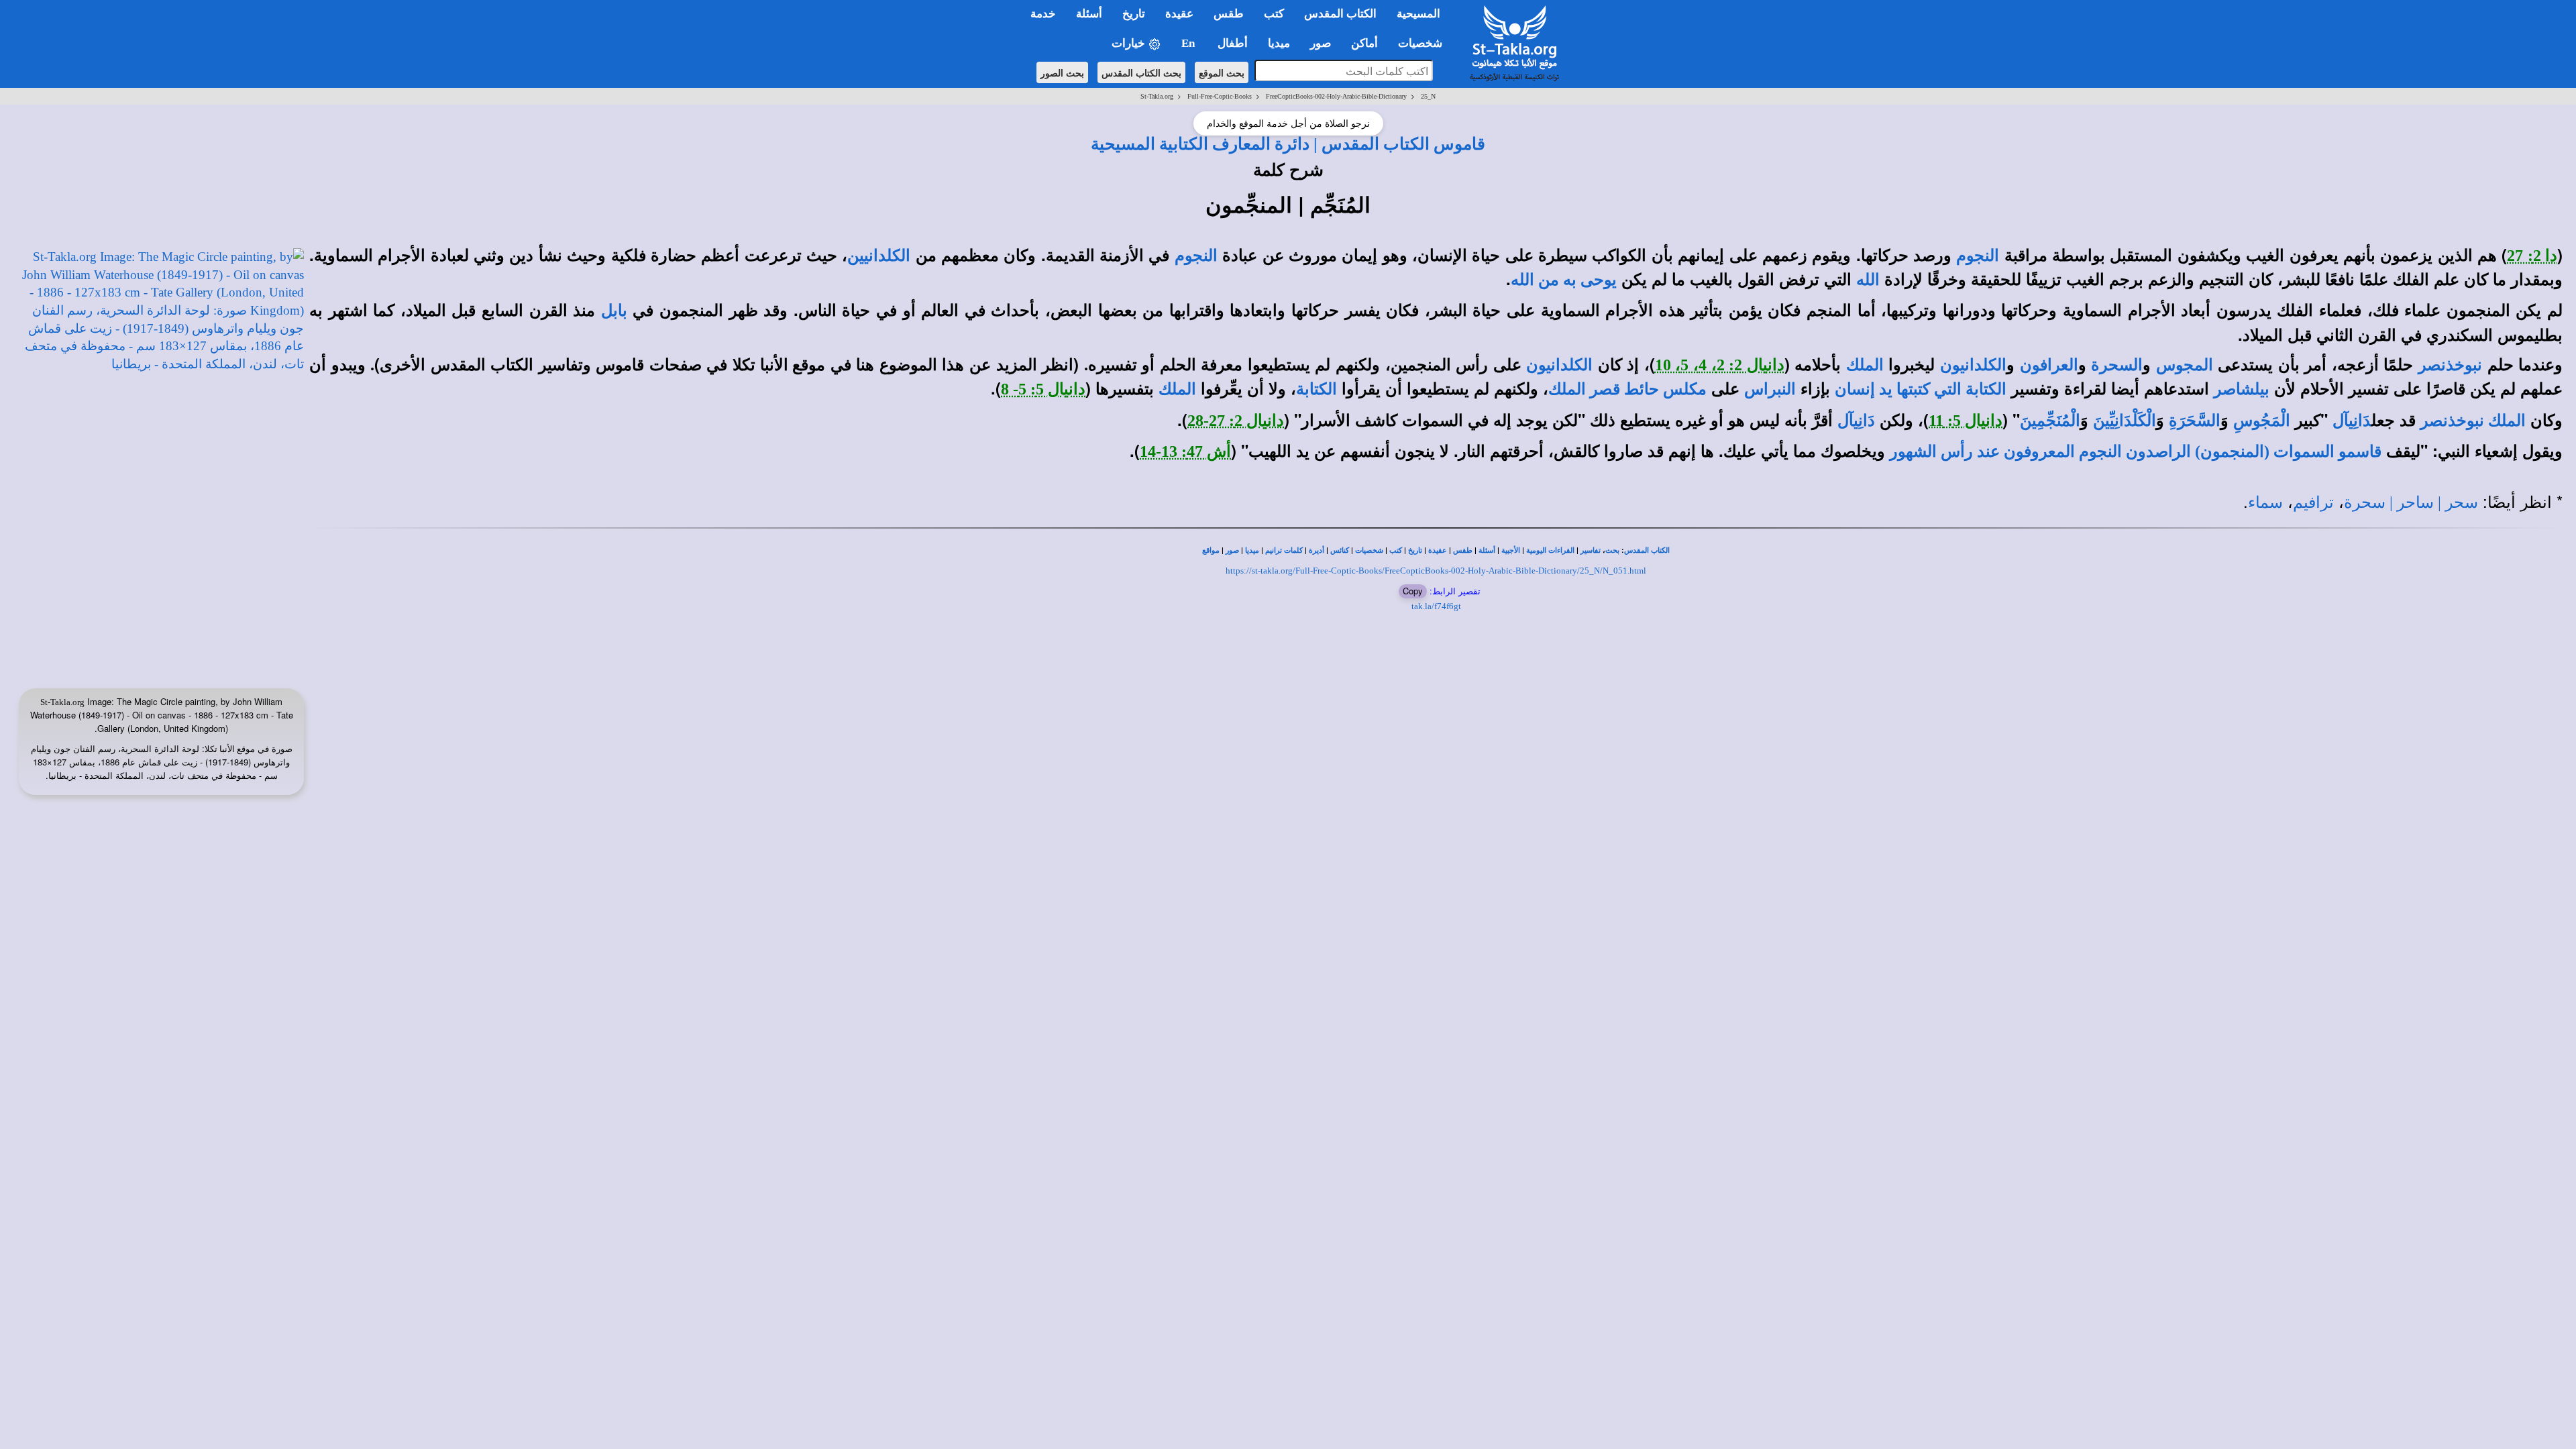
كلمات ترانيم (1284, 550)
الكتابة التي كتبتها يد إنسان (1921, 389)
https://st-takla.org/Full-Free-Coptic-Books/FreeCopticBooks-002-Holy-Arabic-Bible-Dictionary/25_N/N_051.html (1436, 571)
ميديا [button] (1279, 43)
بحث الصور (1062, 72)
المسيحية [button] (1418, 14)
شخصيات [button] (1424, 43)
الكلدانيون (1973, 365)
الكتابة (1317, 389)
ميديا (1252, 550)
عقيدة (1438, 550)
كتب (1396, 550)
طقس (1463, 550)
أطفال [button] (1233, 43)
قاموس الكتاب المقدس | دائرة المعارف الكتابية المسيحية (1288, 144)
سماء (2265, 502)
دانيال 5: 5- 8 (1043, 389)
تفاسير (1591, 550)
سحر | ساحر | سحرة (2411, 502)
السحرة (2117, 365)
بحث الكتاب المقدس (1141, 72)
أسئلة (1487, 550)
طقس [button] (1229, 14)
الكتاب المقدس (1647, 550)
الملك (1865, 365)
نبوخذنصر (2450, 365)
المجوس (2185, 365)
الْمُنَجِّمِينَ (2050, 421)
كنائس (1340, 550)
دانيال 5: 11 (1966, 421)
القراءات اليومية (1550, 550)
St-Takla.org (1157, 96)
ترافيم (2313, 502)
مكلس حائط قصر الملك (1627, 389)
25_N (1428, 96)
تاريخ (1415, 550)
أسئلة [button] (1089, 14)
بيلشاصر (2242, 389)
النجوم (1978, 256)
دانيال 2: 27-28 (1236, 421)
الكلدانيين (879, 256)
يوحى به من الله (1564, 280)
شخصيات (1369, 550)
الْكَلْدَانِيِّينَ (2125, 421)
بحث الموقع (1222, 72)
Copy (1413, 591)
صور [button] (1321, 43)
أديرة (1317, 550)
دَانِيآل (2352, 421)
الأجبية (1511, 550)
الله (1868, 280)
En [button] (1189, 43)
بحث (1612, 550)
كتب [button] (1274, 14)
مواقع (1211, 550)
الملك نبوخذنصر (2473, 421)
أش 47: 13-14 (1185, 451)
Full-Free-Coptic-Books (1220, 96)
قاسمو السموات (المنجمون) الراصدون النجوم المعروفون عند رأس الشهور (2136, 451)
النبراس (1770, 389)
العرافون (2049, 365)
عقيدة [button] (1179, 14)
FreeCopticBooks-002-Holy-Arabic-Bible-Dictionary (1336, 96)
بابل (614, 311)
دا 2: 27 (2532, 256)
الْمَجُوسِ (2262, 421)
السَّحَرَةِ (2195, 421)
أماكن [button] (1364, 43)
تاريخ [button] (1134, 14)
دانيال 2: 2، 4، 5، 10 (1720, 365)
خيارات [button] (1130, 43)
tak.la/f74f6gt (1436, 606)
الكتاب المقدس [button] (1340, 14)
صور (1232, 550)
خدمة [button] (1043, 14)
